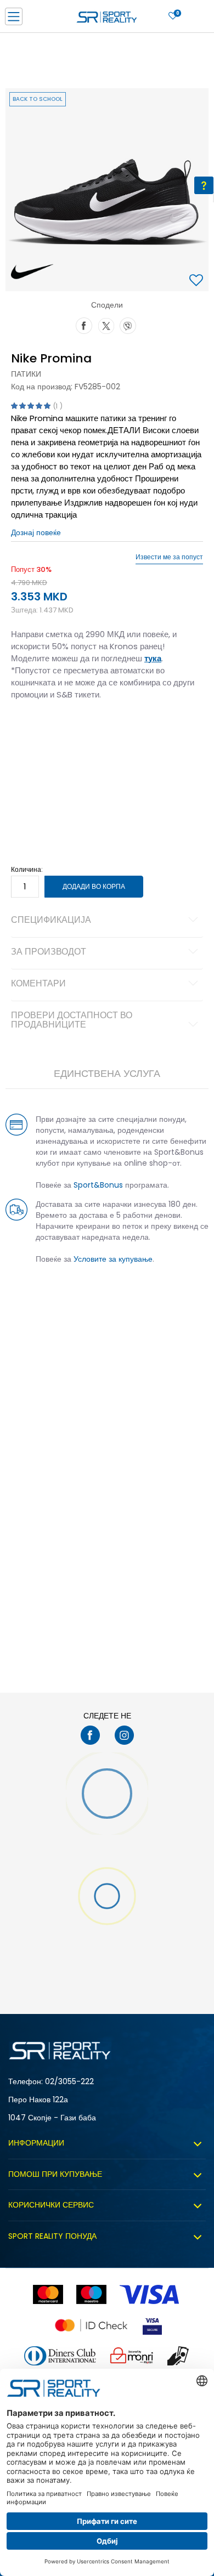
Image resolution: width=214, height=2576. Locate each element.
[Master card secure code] (91, 2325)
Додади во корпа (94, 886)
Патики (26, 374)
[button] (198, 281)
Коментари (38, 984)
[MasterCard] (48, 2294)
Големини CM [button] (119, 729)
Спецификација (51, 921)
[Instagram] (124, 1735)
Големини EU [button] (31, 729)
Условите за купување (113, 1259)
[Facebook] (84, 325)
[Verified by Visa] (152, 2325)
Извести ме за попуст (169, 557)
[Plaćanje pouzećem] (179, 2356)
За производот (49, 952)
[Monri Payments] (132, 2356)
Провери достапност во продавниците (72, 1021)
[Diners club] (60, 2356)
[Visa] (150, 2294)
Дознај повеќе (36, 532)
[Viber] (128, 325)
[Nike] (32, 272)
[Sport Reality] (107, 20)
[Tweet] (106, 325)
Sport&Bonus (98, 1185)
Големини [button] (74, 729)
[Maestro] (91, 2294)
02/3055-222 (69, 2081)
